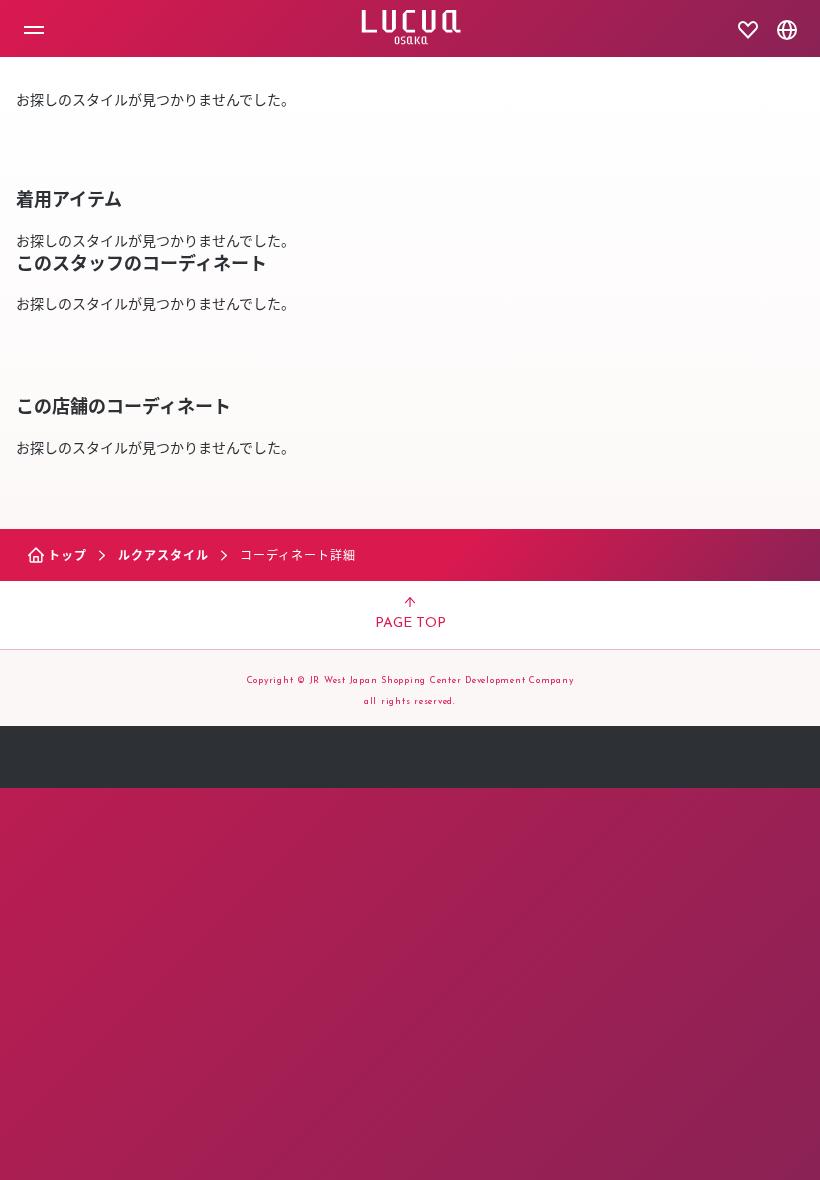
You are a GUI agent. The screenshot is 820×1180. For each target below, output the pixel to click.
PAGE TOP (410, 623)
